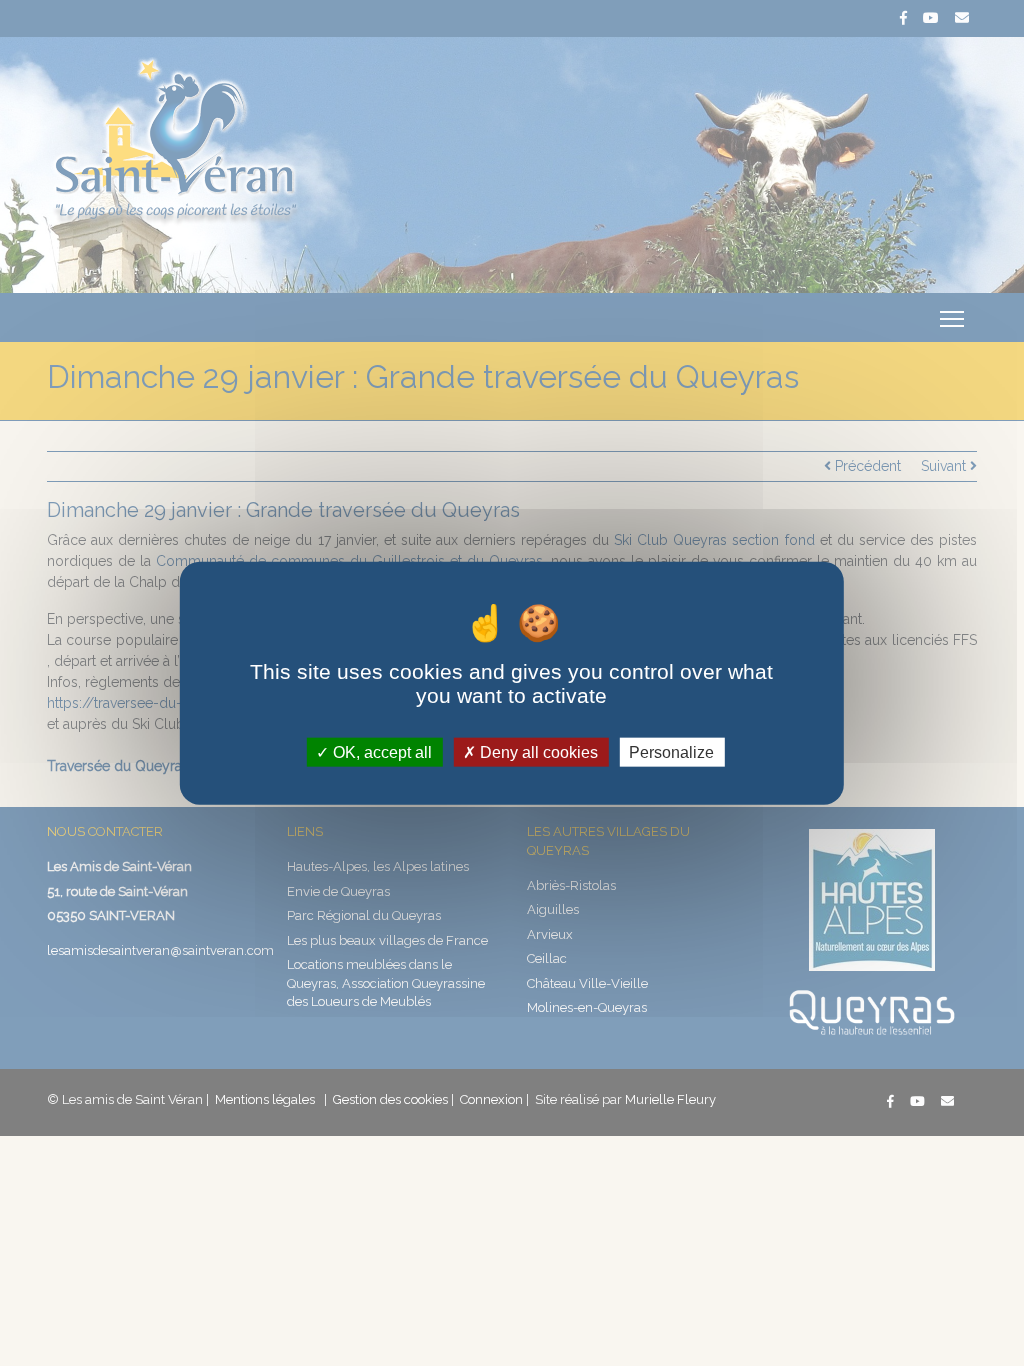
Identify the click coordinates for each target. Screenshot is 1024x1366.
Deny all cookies (537, 751)
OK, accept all (380, 751)
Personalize (671, 751)
